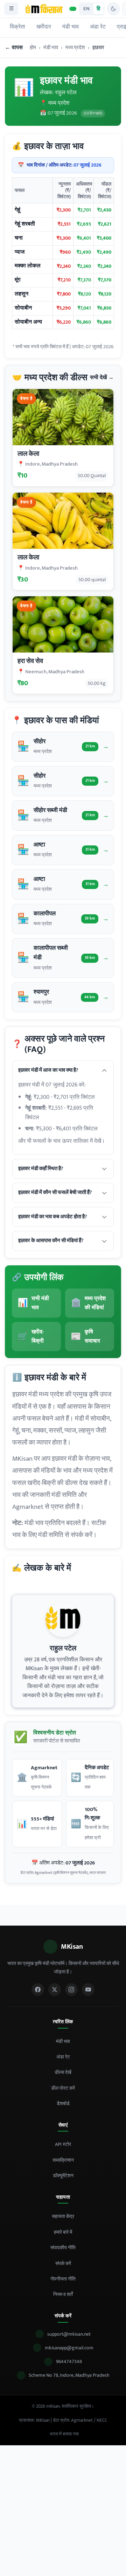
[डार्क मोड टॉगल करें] (113, 9)
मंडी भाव (71, 27)
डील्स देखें (63, 2072)
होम (33, 48)
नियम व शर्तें (63, 2294)
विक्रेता (17, 27)
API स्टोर (63, 2144)
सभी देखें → (102, 378)
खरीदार (44, 27)
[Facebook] (38, 1990)
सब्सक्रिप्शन (63, 2160)
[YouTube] (88, 1990)
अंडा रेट (98, 27)
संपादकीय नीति (63, 2248)
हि (98, 9)
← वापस (14, 48)
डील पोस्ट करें (63, 2088)
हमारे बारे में (63, 2232)
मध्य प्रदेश (75, 48)
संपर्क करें (63, 2263)
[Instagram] (71, 1990)
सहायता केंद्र (63, 2216)
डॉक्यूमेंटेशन (63, 2176)
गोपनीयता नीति (63, 2279)
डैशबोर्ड (63, 2104)
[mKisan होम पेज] (44, 9)
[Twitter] (55, 1990)
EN (86, 9)
